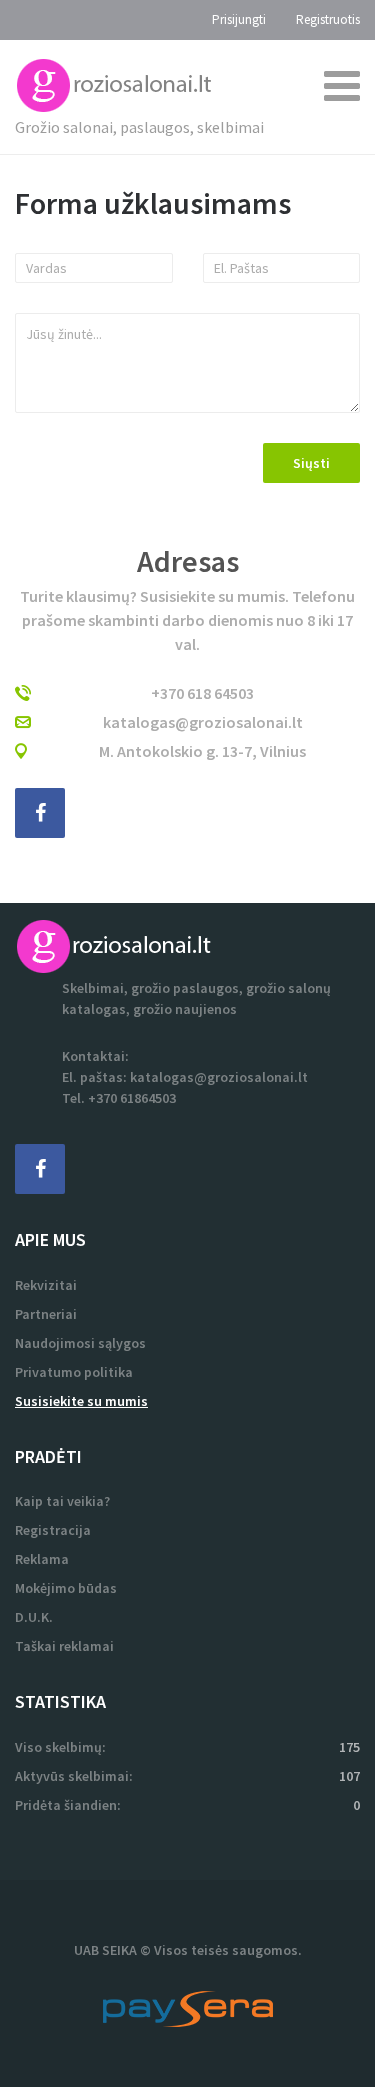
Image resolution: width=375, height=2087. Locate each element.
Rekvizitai (46, 1285)
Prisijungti (239, 19)
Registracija (53, 1530)
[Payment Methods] (188, 2007)
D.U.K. (34, 1617)
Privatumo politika (74, 1372)
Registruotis (328, 19)
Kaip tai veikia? (62, 1501)
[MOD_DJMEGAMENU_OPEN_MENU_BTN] (342, 85)
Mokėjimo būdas (66, 1588)
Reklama (42, 1559)
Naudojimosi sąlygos (80, 1343)
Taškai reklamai (64, 1646)
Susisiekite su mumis (81, 1401)
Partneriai (46, 1314)
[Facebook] (40, 1168)
